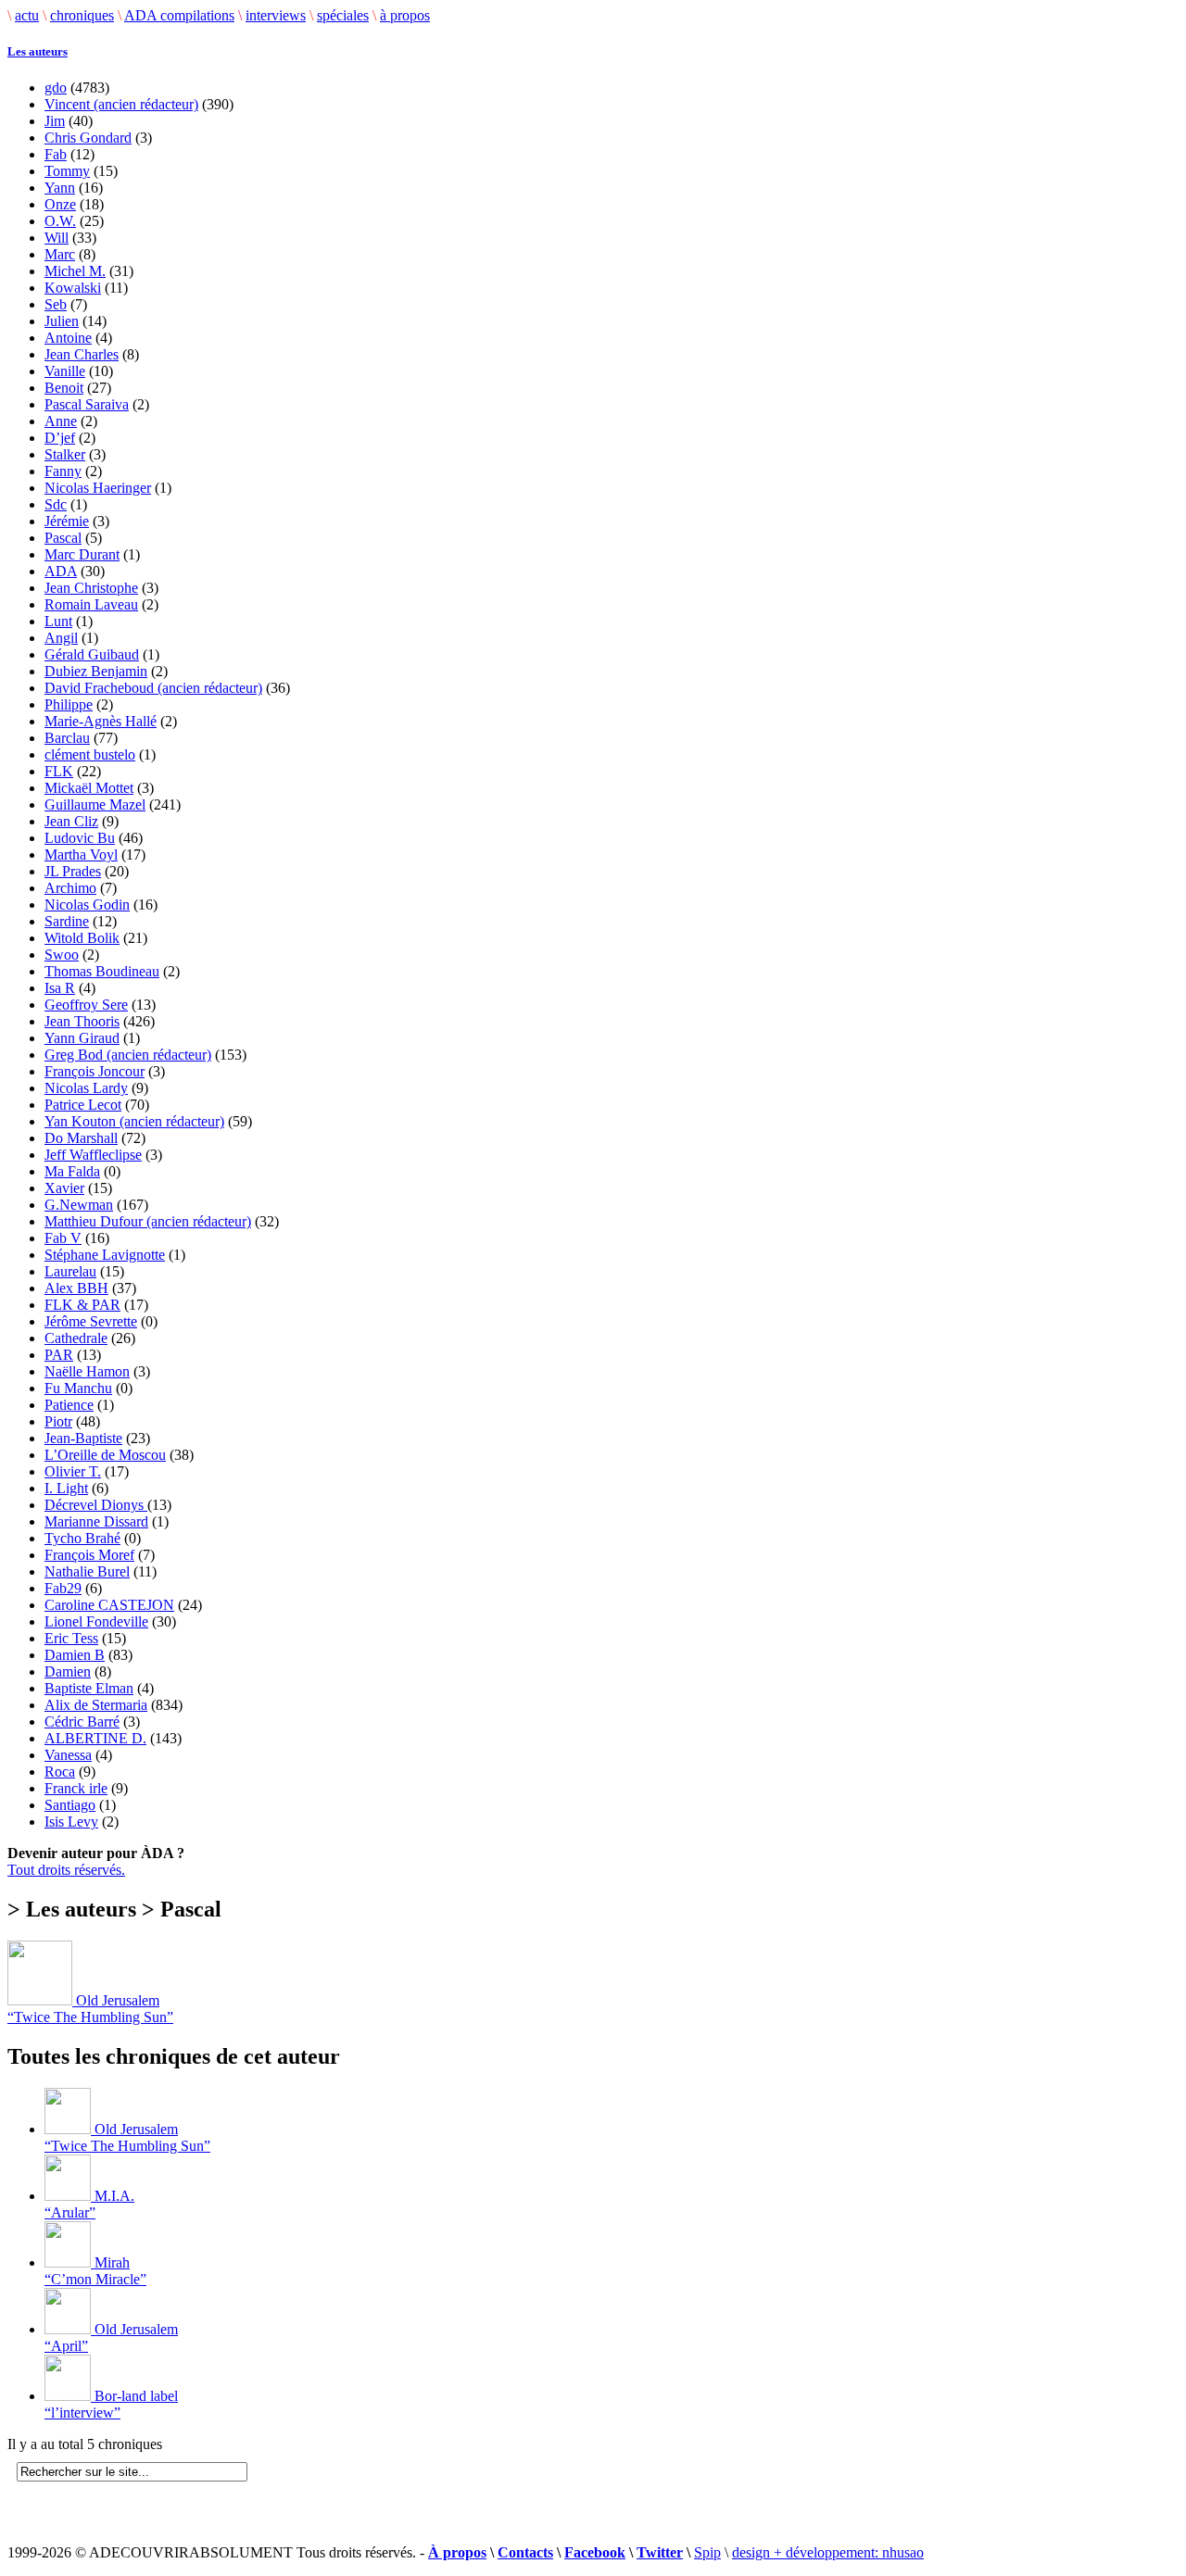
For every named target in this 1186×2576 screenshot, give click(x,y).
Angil (61, 638)
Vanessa (68, 1755)
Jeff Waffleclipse (93, 1155)
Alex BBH (76, 1288)
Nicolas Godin (87, 905)
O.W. (60, 221)
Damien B (75, 1655)
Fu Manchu (78, 1388)
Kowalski (73, 288)
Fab (56, 154)
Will (57, 238)
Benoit (64, 388)
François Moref (89, 1555)
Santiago (70, 1805)
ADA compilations (179, 15)
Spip (707, 2552)
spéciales (343, 15)
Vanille (65, 371)
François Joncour (95, 1071)
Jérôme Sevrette (91, 1321)
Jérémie (67, 521)
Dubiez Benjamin (96, 671)
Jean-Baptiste (83, 1438)
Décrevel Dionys (96, 1505)
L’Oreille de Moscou (105, 1455)
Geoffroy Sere (86, 1005)
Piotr (58, 1421)
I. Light (66, 1488)
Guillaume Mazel (95, 804)
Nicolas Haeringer (98, 488)
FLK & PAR (82, 1305)
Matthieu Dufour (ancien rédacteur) (148, 1221)
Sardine (67, 921)
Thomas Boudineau (102, 971)
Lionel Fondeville (96, 1621)
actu (27, 15)
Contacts (525, 2552)
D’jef (60, 438)
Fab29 (63, 1588)
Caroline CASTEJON (109, 1605)
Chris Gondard (88, 138)
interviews (276, 15)
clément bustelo (90, 754)
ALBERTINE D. (95, 1738)
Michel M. (75, 271)
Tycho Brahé (82, 1538)
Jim (55, 121)
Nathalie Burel (87, 1571)
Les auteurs (38, 51)
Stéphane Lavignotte (105, 1255)
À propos (457, 2552)
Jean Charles (82, 354)
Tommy (67, 171)
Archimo (70, 888)
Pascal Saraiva (87, 404)
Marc (60, 254)
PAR (59, 1355)
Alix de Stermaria (96, 1705)
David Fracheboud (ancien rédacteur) (153, 688)
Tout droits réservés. (66, 1870)
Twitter (660, 2552)
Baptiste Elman (89, 1688)
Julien (62, 321)
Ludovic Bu (80, 838)
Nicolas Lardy (86, 1088)
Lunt (58, 621)
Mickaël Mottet (89, 788)
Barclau (67, 738)
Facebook (595, 2552)
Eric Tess (71, 1638)
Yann (60, 188)
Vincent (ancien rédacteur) (121, 104)
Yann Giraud (82, 1038)
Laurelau (70, 1271)
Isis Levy (71, 1822)
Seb (56, 304)
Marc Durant (82, 554)
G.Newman (79, 1205)
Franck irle (76, 1788)
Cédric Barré (82, 1722)
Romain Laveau (91, 604)
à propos (405, 15)
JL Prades (73, 871)
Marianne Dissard (96, 1521)
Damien (68, 1671)
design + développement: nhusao (828, 2552)
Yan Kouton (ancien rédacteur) (134, 1121)
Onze (60, 204)
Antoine (68, 338)
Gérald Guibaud (92, 654)
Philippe (69, 704)
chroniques (82, 15)
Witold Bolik (82, 938)
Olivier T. (73, 1471)
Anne (61, 421)
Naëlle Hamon (87, 1371)
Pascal (63, 538)
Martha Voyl (81, 854)
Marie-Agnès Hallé (101, 721)
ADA (61, 571)
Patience (69, 1405)
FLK (59, 771)
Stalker (65, 454)
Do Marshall (81, 1138)
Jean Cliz (71, 821)
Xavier (64, 1188)
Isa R (60, 988)
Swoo (62, 955)
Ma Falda (72, 1171)
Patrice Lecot (83, 1105)
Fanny (63, 471)
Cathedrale (76, 1338)
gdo (56, 88)
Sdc (56, 504)
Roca (60, 1772)
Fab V (63, 1238)
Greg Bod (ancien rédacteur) (128, 1055)
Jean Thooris (82, 1021)
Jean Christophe (91, 588)
